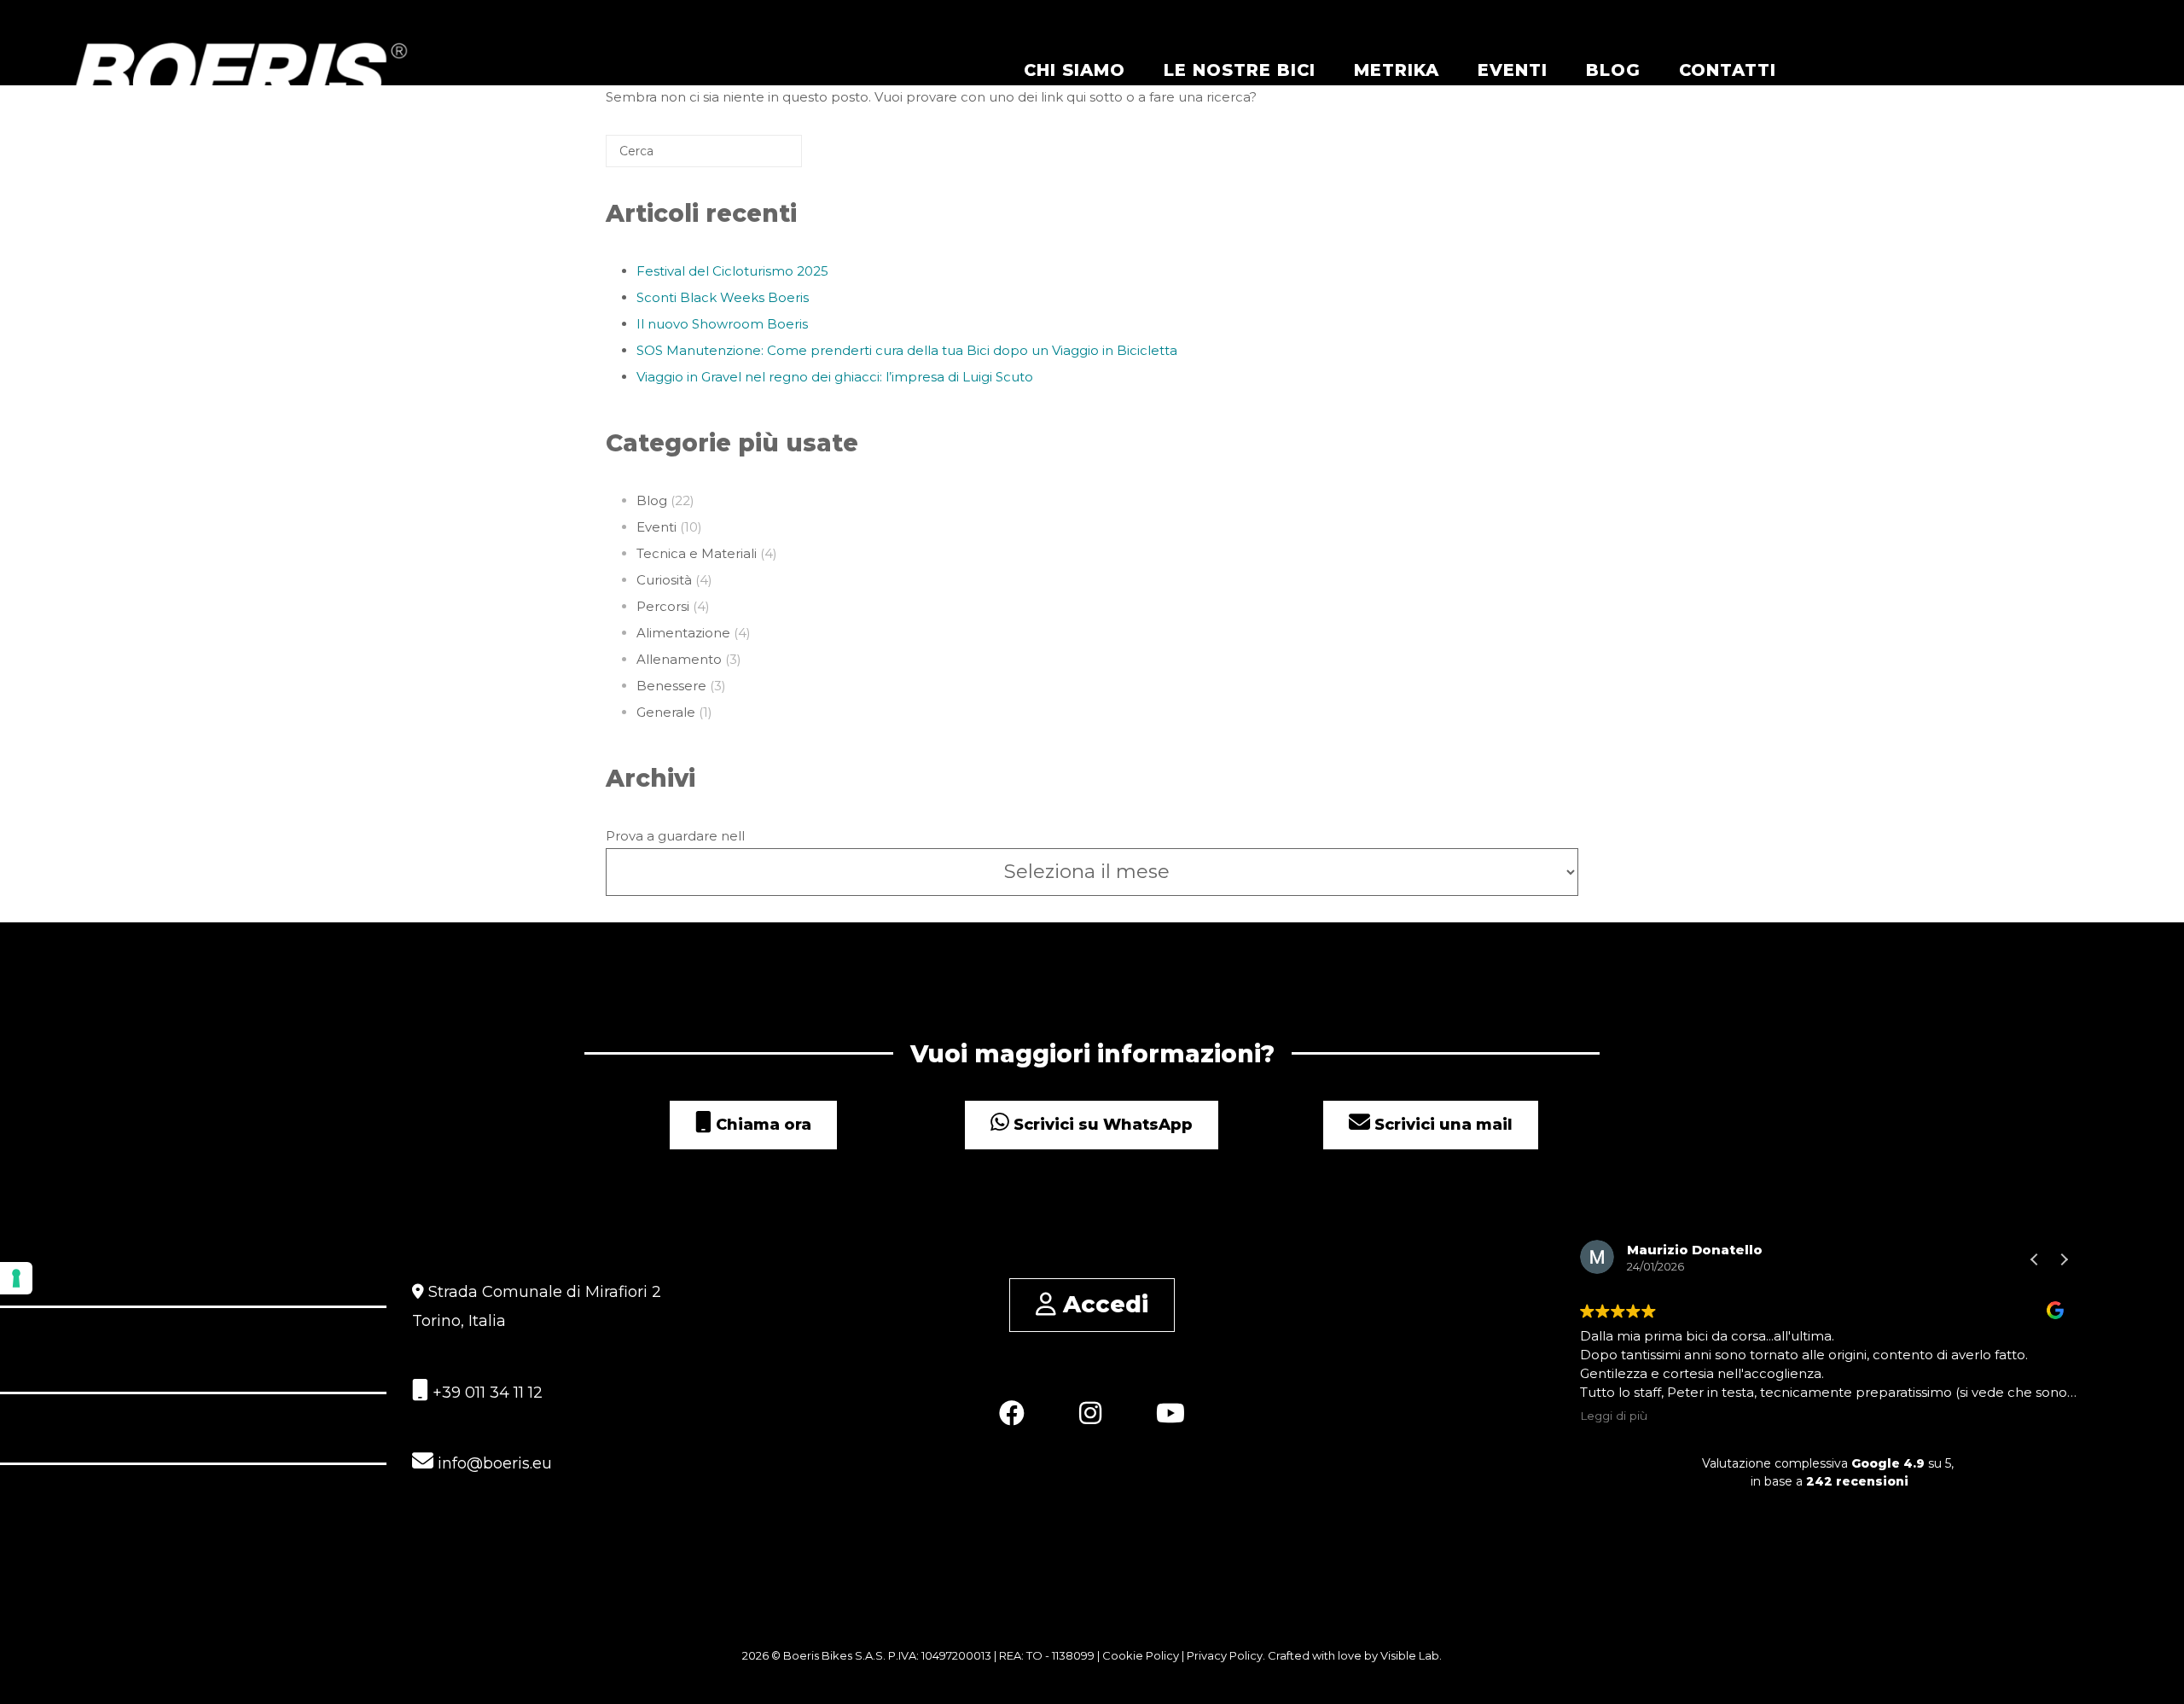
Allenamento (679, 659)
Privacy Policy (1225, 1655)
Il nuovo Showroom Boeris (722, 324)
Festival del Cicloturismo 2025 (732, 271)
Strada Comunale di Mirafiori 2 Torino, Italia (537, 1306)
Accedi (1102, 1304)
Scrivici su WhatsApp (1101, 1125)
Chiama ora (761, 1125)
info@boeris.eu (493, 1463)
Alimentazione (683, 633)
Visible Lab (1410, 1655)
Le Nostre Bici (1240, 70)
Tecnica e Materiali (697, 553)
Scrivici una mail (1441, 1125)
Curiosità (664, 580)
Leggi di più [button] (1614, 1416)
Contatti (1728, 70)
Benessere (671, 686)
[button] (2064, 1259)
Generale (666, 712)
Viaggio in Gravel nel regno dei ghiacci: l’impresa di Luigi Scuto (835, 377)
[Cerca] (764, 157)
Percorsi (663, 606)
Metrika (1397, 70)
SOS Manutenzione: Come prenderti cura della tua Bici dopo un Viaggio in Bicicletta (907, 350)
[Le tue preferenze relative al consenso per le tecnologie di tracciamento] (16, 1278)
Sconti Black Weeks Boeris (723, 297)
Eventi (1513, 70)
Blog (1613, 70)
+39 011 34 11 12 (485, 1393)
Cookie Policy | (1144, 1655)
